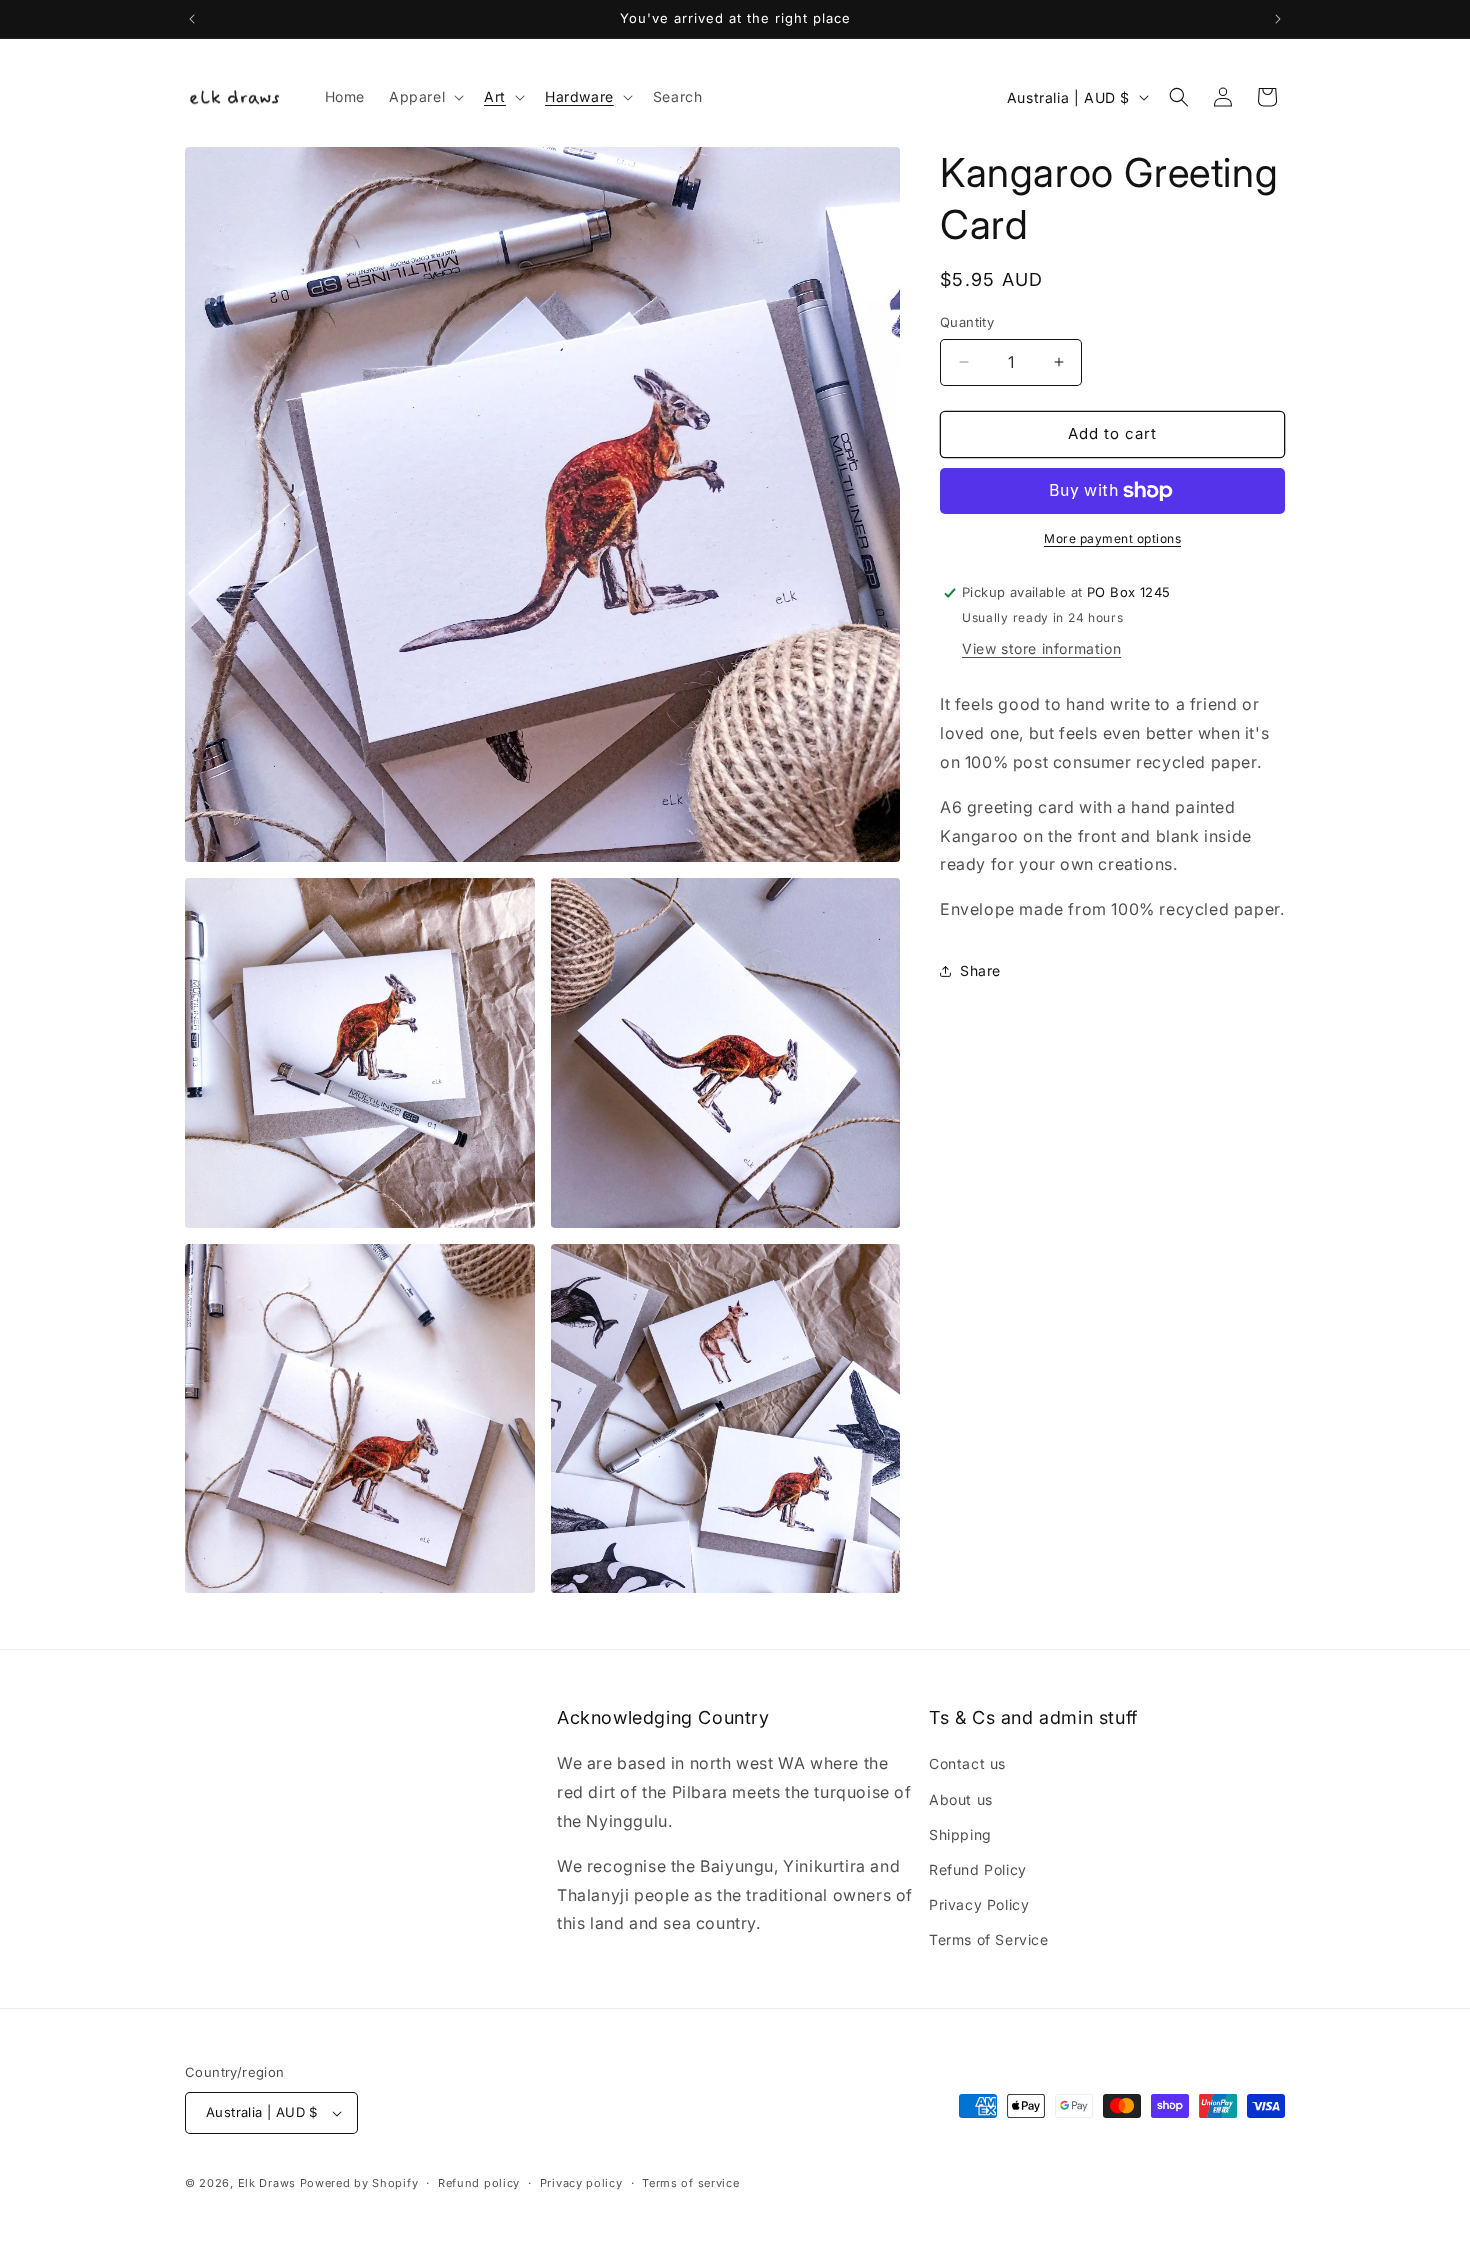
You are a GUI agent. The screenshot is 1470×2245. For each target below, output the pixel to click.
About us (961, 1799)
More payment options (1112, 538)
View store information (1041, 648)
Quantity (967, 322)
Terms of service (690, 2183)
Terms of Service (989, 1939)
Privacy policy (581, 2183)
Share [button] (980, 970)
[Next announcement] (1278, 19)
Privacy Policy (979, 1904)
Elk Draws (267, 2183)
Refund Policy (978, 1869)
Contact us (967, 1763)
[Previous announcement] (192, 19)
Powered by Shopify (359, 2183)
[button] (424, 97)
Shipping (960, 1834)
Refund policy (479, 2183)
